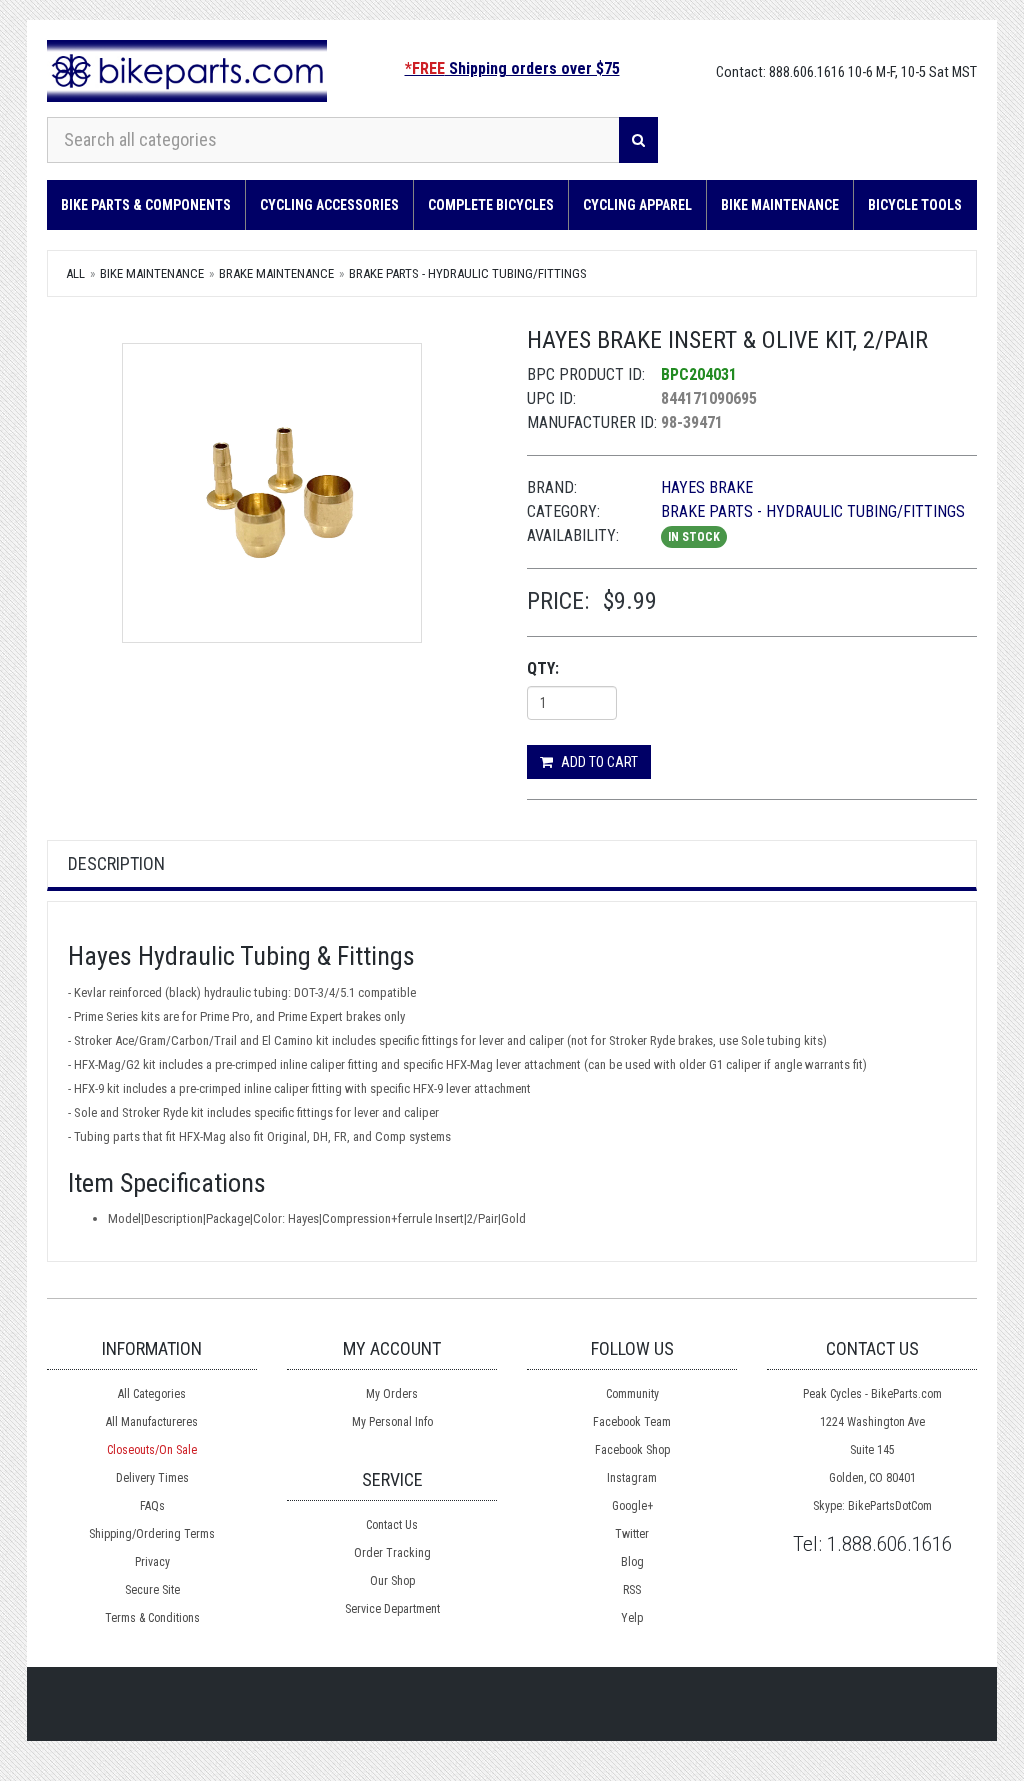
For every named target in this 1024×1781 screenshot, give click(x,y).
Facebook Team (632, 1422)
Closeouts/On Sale (152, 1450)
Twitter (632, 1534)
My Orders (392, 1394)
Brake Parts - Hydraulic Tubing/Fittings (468, 273)
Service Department (392, 1609)
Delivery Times (152, 1478)
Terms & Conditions (152, 1618)
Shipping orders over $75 (512, 68)
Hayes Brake (707, 487)
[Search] (638, 140)
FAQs (152, 1506)
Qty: (543, 668)
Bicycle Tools (915, 205)
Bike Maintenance (780, 205)
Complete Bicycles (491, 205)
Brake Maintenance (276, 273)
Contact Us (392, 1525)
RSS (632, 1590)
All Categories (152, 1394)
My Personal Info (392, 1422)
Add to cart (598, 762)
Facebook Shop (632, 1450)
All (75, 273)
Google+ (632, 1506)
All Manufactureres (152, 1422)
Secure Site (152, 1590)
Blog (632, 1562)
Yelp (632, 1618)
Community (632, 1394)
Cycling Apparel (637, 205)
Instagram (632, 1478)
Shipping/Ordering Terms (152, 1534)
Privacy (152, 1562)
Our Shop (392, 1581)
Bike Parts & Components (146, 205)
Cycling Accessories (329, 205)
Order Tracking (392, 1553)
